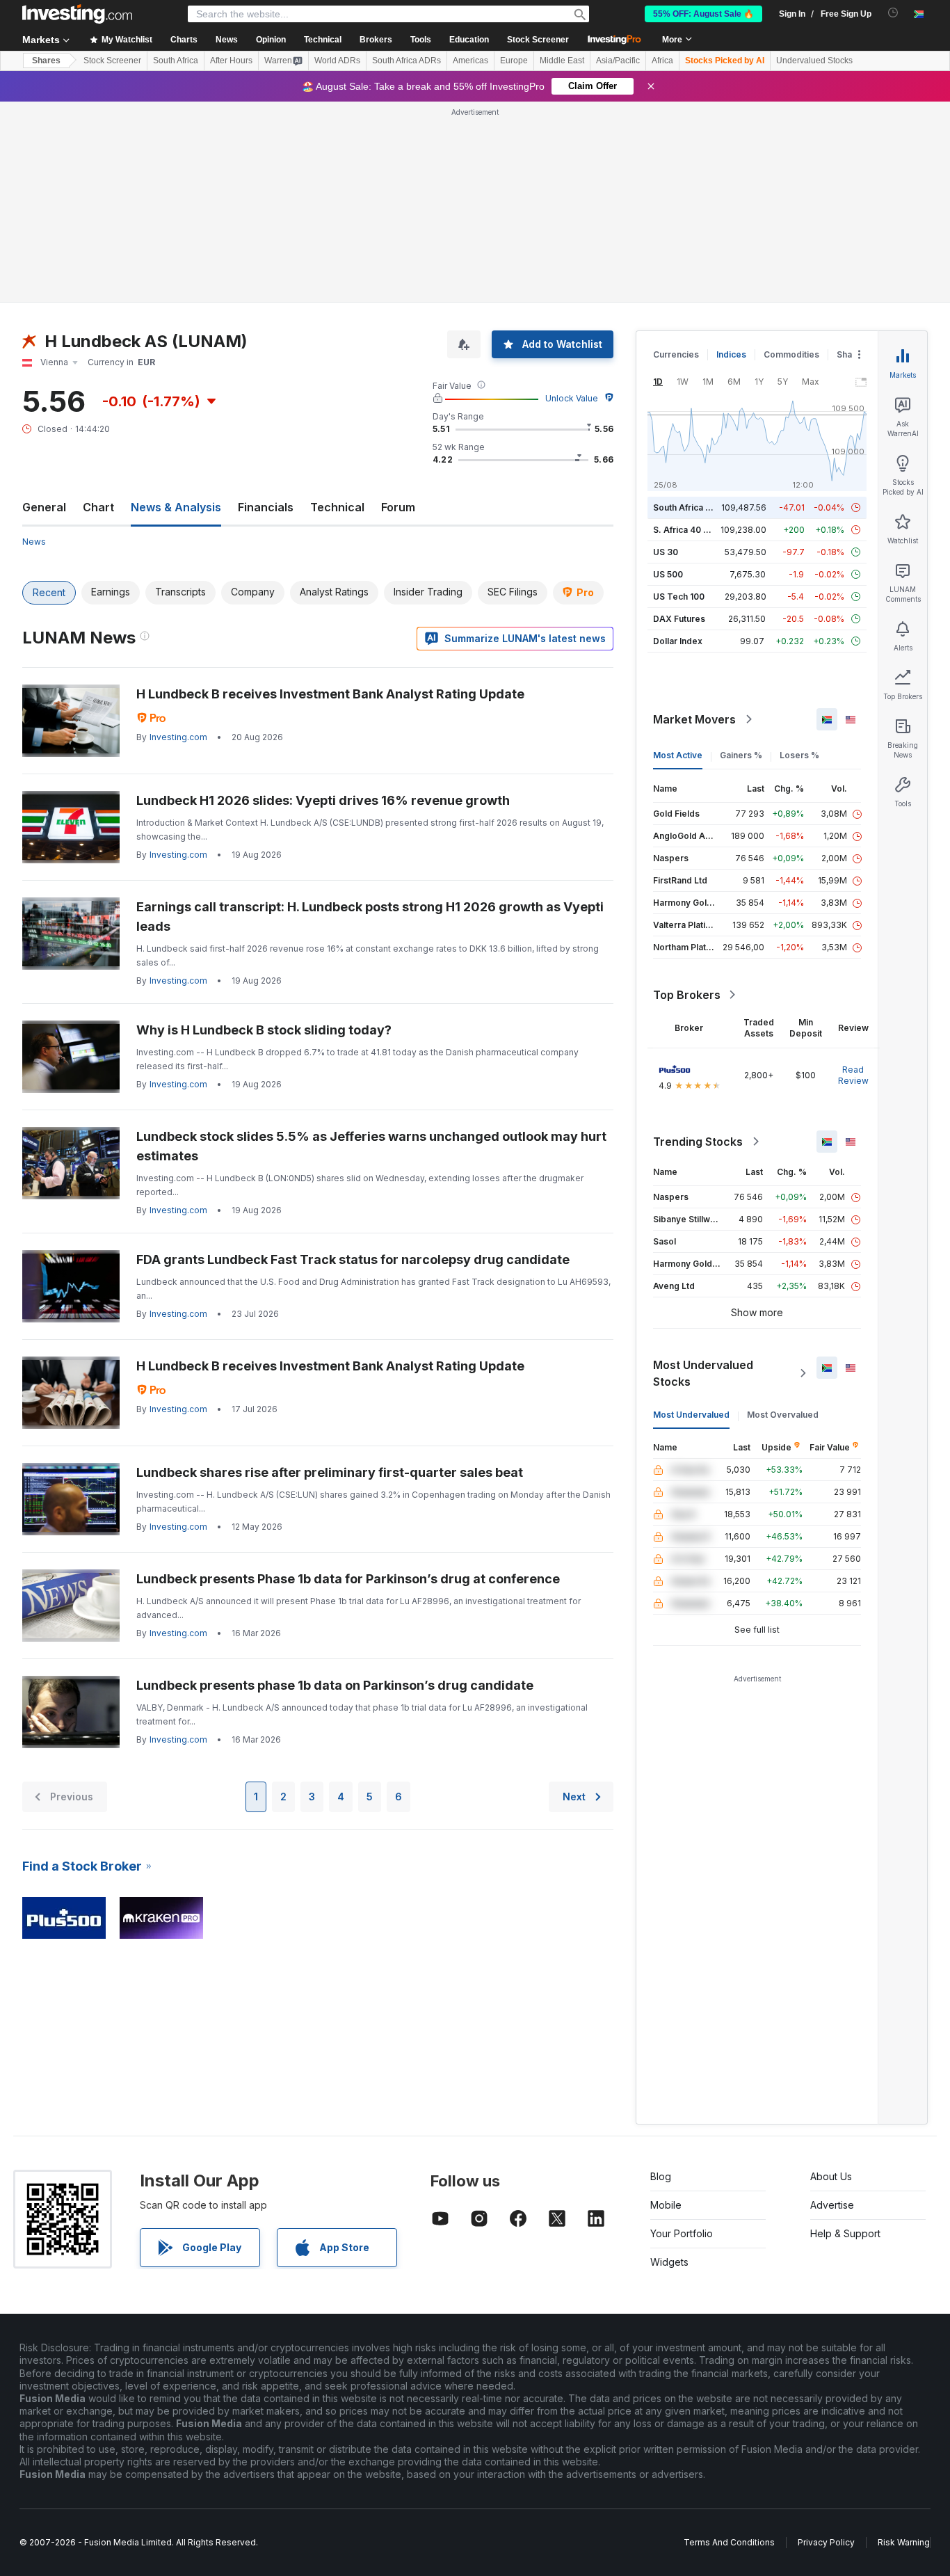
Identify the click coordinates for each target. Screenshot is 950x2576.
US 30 (666, 552)
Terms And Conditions (729, 2542)
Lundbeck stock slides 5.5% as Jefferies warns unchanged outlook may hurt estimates (371, 1146)
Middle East (562, 61)
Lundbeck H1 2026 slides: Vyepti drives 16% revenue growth (323, 800)
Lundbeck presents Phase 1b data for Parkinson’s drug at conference (348, 1579)
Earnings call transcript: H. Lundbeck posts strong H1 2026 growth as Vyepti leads (370, 917)
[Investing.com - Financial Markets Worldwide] (77, 14)
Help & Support (845, 2233)
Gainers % (741, 755)
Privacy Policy (826, 2542)
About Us (831, 2176)
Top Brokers (687, 995)
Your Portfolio (682, 2233)
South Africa (176, 61)
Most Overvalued (783, 1415)
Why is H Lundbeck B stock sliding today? (264, 1030)
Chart (98, 507)
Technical (337, 507)
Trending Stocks (698, 1142)
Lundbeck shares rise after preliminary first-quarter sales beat (330, 1472)
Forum (398, 507)
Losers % (799, 755)
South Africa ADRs (406, 61)
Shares (46, 61)
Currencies (676, 354)
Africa (662, 61)
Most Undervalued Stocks (703, 1373)
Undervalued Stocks (814, 61)
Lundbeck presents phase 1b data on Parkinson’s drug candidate (335, 1685)
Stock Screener (538, 40)
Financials (266, 507)
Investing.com (178, 737)
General (44, 507)
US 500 (668, 574)
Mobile (666, 2205)
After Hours (231, 61)
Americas (470, 61)
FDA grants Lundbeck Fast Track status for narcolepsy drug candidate (353, 1259)
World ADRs (337, 61)
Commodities (791, 354)
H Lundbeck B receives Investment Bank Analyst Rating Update (330, 694)
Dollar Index (678, 641)
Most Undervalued (691, 1415)
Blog (661, 2176)
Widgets (669, 2262)
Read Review (853, 1075)
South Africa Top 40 (694, 507)
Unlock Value (572, 398)
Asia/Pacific (618, 61)
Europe (514, 61)
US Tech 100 (679, 597)
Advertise (832, 2205)
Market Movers (694, 719)
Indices (731, 354)
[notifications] (893, 13)
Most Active (678, 755)
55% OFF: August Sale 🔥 (703, 14)
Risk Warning (904, 2542)
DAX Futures (679, 619)
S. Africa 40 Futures (694, 530)
